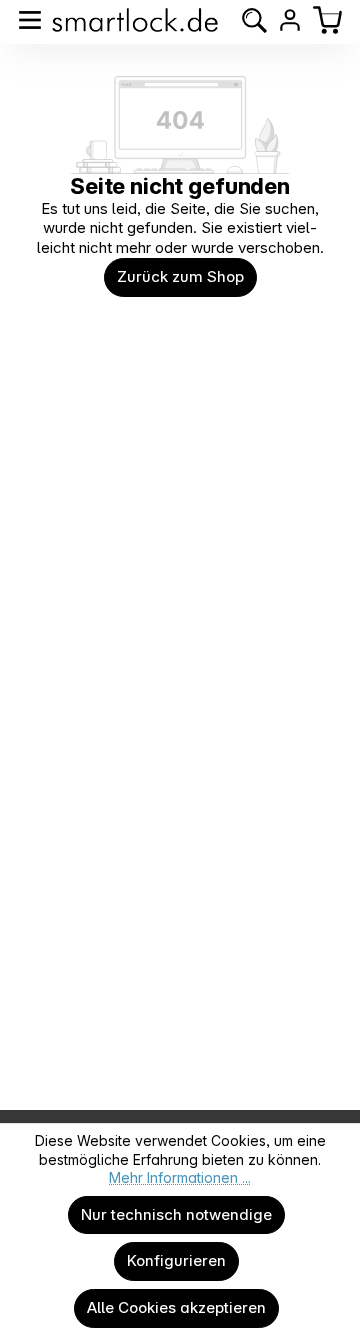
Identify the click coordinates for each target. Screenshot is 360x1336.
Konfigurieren (176, 1260)
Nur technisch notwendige (176, 1214)
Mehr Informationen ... (180, 1177)
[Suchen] (254, 20)
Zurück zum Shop (180, 276)
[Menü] (30, 20)
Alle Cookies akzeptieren (176, 1307)
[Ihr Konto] (290, 20)
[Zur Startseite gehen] (135, 20)
